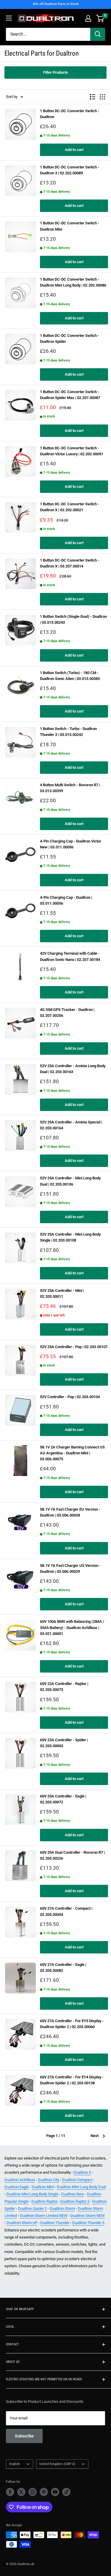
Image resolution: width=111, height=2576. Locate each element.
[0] (100, 18)
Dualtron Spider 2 (32, 2208)
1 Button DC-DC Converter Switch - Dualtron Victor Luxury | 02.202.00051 (72, 451)
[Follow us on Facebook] (10, 2492)
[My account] (88, 18)
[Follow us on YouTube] (55, 2492)
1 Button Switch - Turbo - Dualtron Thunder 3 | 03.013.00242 (68, 732)
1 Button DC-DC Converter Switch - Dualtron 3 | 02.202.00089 (70, 170)
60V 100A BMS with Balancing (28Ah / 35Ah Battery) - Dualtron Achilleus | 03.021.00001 (72, 1627)
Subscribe (24, 2436)
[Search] (98, 34)
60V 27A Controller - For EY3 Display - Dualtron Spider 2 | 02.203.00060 (72, 2024)
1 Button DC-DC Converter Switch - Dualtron (70, 114)
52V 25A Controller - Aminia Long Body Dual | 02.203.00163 (73, 1069)
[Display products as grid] (102, 97)
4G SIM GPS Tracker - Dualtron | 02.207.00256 (67, 1013)
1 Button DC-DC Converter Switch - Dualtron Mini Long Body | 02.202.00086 (73, 282)
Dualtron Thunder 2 (88, 2223)
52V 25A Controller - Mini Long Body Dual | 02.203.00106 (70, 1181)
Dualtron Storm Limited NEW (44, 2216)
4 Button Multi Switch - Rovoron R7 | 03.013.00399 (70, 788)
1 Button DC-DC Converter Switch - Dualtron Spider (70, 339)
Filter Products (56, 72)
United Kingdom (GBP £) (57, 2464)
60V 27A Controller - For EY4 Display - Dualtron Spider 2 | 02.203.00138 (72, 2080)
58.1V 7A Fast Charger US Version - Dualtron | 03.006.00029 (70, 1568)
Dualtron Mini (43, 2187)
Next (95, 2136)
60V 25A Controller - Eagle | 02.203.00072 (63, 1799)
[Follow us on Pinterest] (44, 2492)
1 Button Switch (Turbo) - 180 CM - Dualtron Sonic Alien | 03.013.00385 (70, 676)
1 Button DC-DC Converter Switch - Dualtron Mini (70, 226)
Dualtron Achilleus (20, 2180)
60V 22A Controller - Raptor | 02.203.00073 (64, 1687)
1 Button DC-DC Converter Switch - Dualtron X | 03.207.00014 (70, 563)
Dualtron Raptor (44, 2201)
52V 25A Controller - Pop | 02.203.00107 (74, 1347)
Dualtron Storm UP (22, 2223)
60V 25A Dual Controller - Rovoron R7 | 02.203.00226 (72, 1855)
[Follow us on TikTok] (66, 2492)
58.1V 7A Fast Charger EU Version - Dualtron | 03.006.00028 (70, 1512)
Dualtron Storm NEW (88, 2216)
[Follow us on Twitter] (21, 2492)
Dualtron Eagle (17, 2187)
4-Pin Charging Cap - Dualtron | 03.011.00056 (66, 900)
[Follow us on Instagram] (33, 2492)
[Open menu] (9, 18)
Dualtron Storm (62, 2208)
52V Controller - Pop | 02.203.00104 (70, 1397)
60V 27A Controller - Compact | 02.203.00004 (66, 1911)
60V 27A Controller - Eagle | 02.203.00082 (63, 1968)
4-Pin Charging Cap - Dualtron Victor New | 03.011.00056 (71, 844)
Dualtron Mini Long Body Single (32, 2194)
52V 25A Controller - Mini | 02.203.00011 (62, 1293)
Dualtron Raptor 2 (75, 2201)
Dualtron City (49, 2180)
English (15, 2464)
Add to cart (74, 150)
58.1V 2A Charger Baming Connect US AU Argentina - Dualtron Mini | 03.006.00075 (72, 1453)
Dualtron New (73, 2194)
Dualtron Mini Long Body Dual (81, 2187)
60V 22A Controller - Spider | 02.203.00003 (64, 1743)
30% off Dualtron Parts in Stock (56, 4)
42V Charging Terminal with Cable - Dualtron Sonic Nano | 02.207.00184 (70, 956)
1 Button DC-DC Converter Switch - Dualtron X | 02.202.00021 (70, 507)
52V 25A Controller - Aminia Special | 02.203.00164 (71, 1125)
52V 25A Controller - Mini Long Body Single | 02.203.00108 (70, 1237)
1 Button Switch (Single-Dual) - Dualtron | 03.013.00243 (73, 619)
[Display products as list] (93, 97)
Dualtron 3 (82, 2172)
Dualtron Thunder (55, 2223)
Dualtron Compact (77, 2180)
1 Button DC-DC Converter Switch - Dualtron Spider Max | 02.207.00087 (70, 395)
